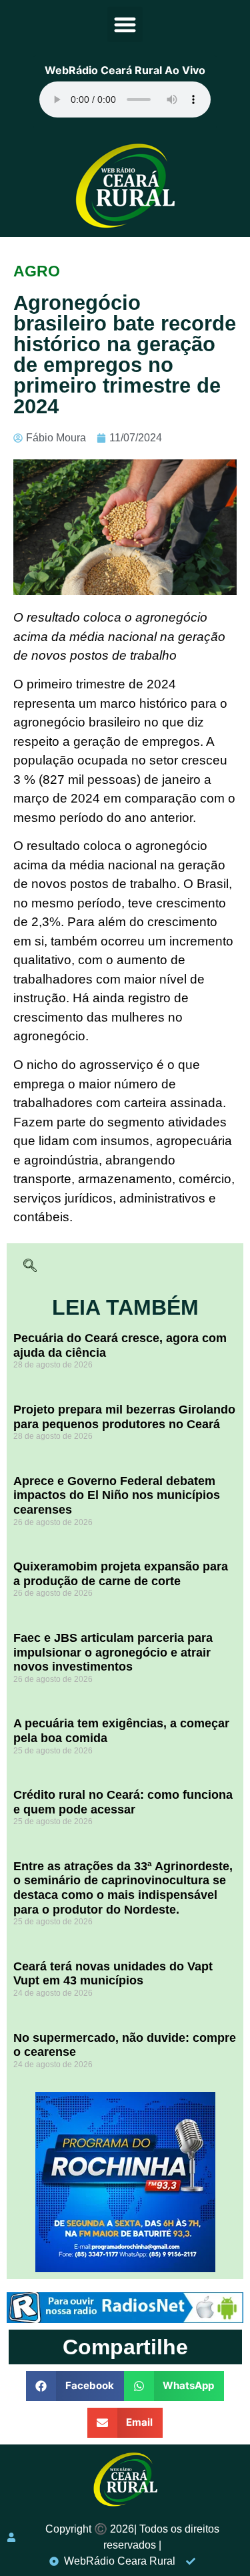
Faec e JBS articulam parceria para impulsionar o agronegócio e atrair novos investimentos (113, 1652)
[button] (125, 24)
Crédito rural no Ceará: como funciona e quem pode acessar (123, 1802)
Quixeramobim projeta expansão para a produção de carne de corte (121, 1574)
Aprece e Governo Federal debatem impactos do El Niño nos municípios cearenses (117, 1495)
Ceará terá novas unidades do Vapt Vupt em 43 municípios (113, 1974)
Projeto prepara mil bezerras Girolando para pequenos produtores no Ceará (124, 1417)
